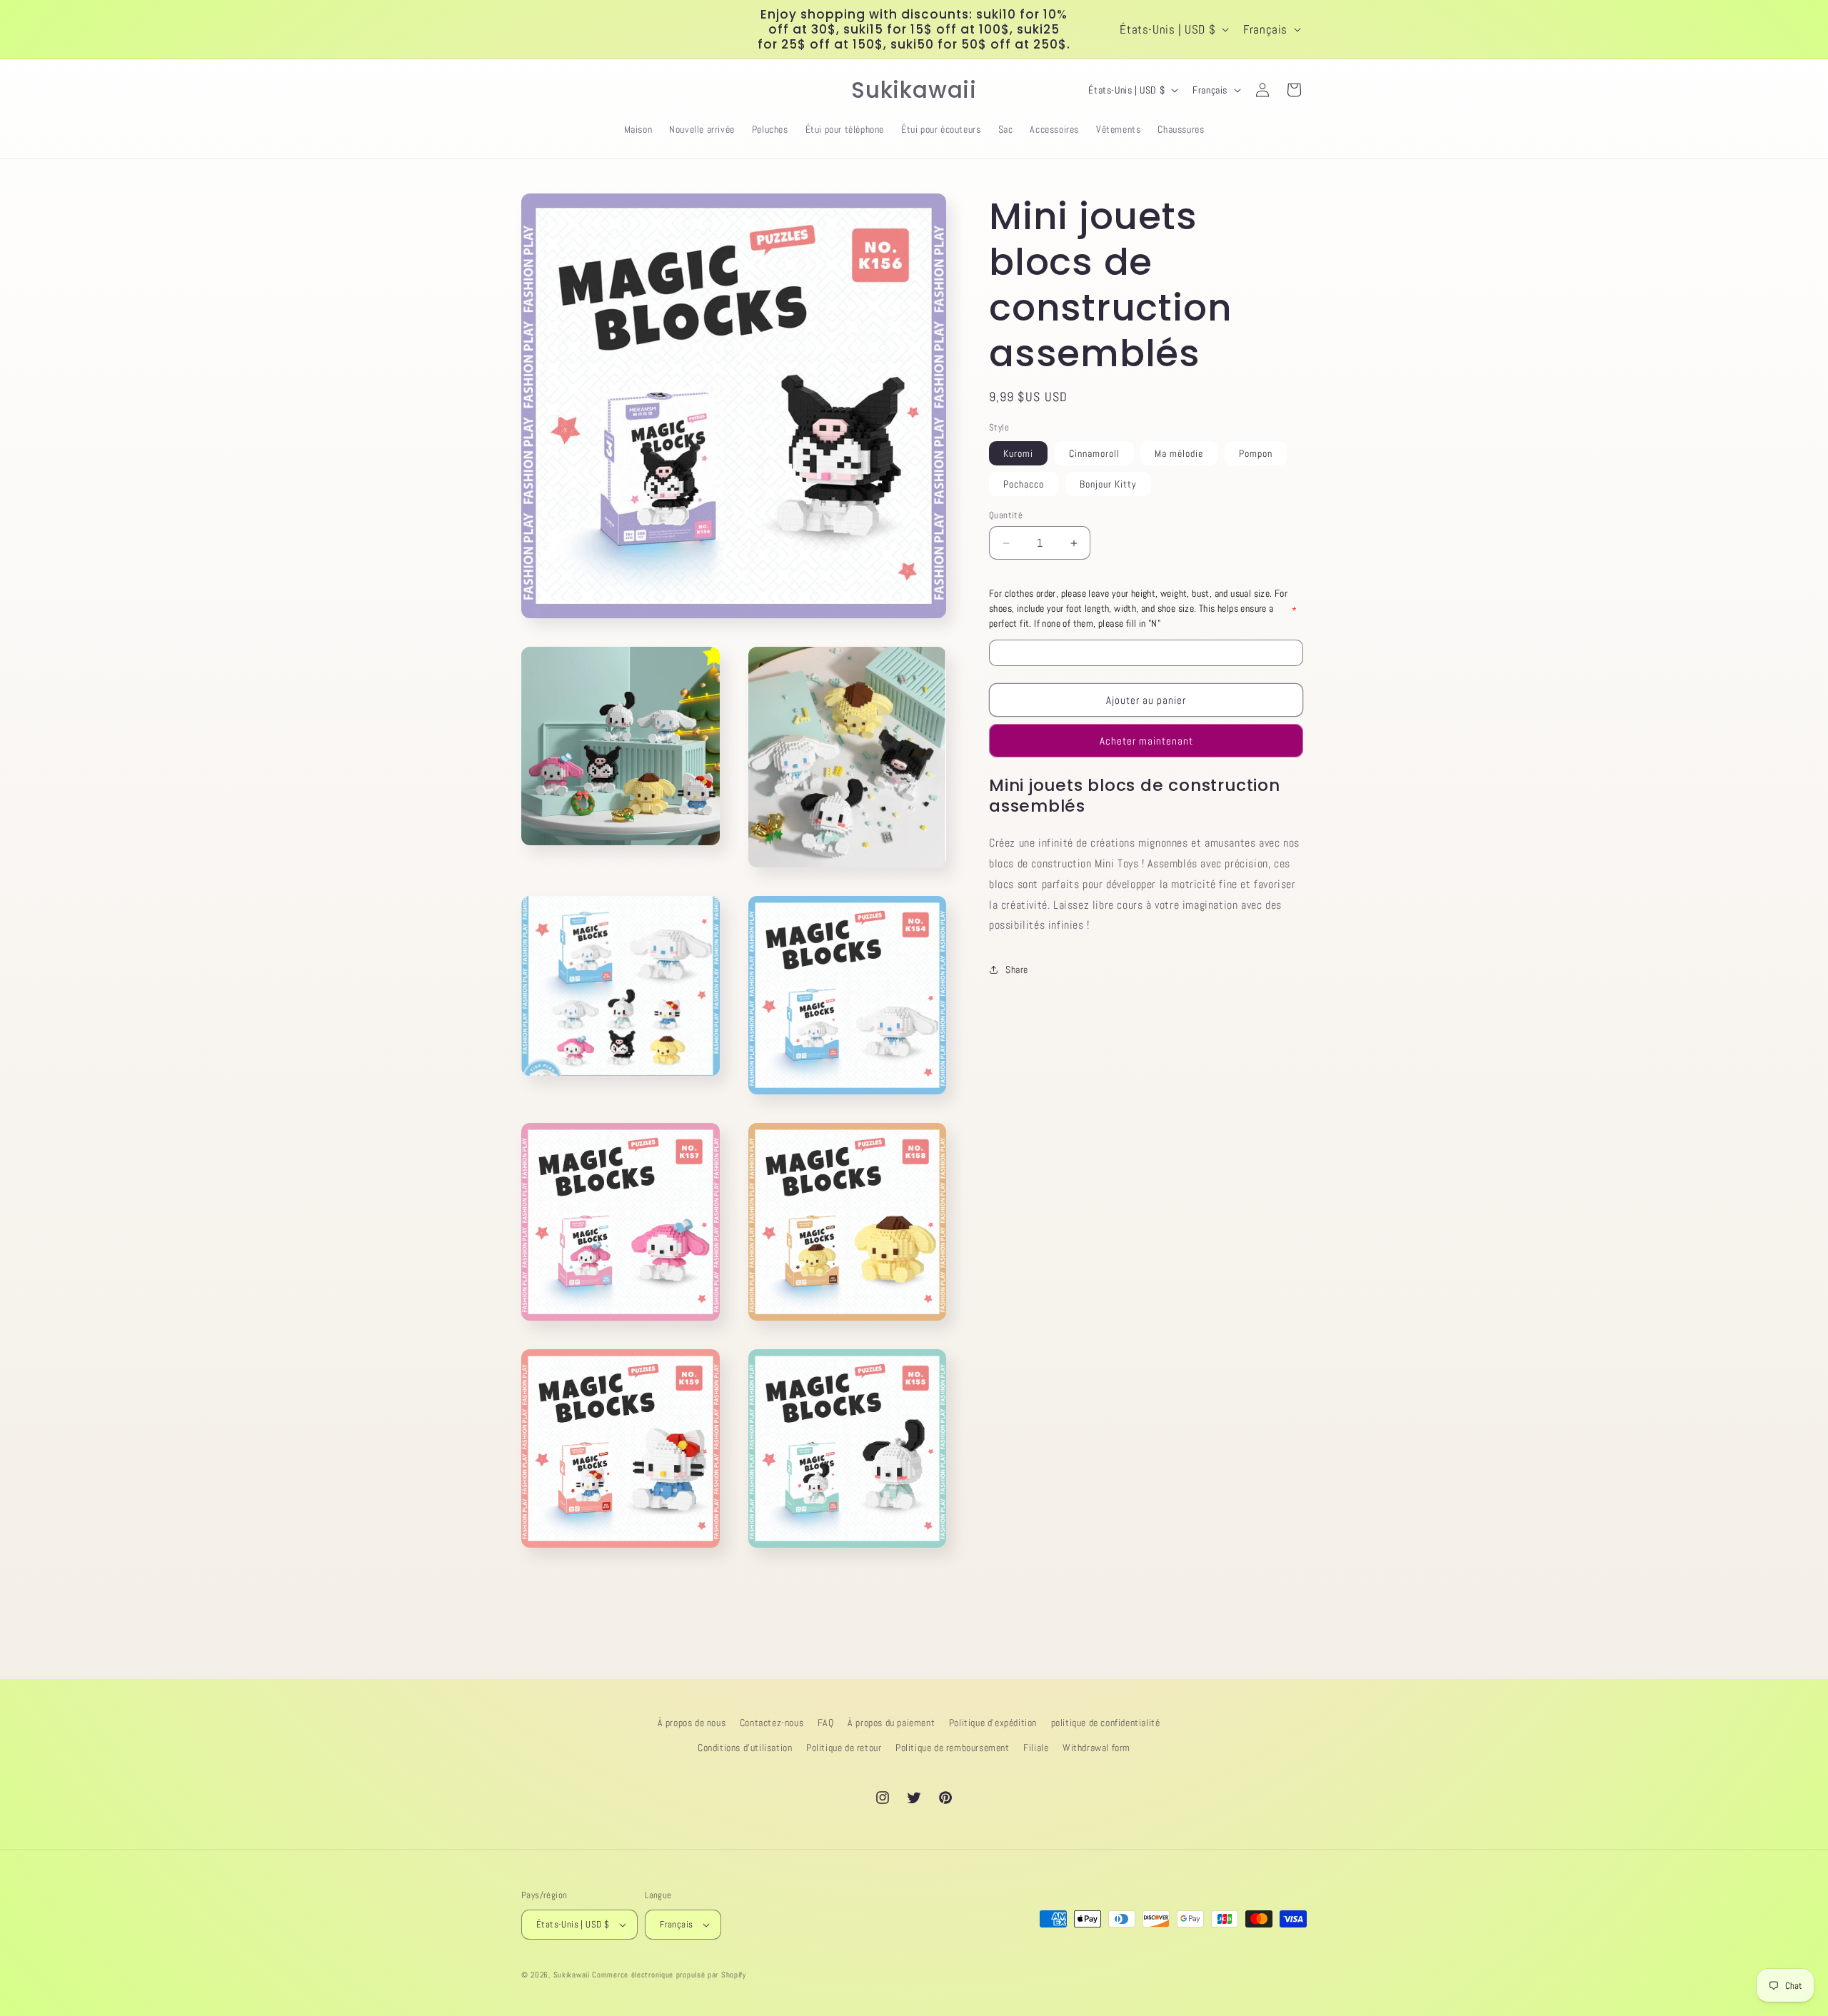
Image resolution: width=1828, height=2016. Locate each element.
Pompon (1256, 453)
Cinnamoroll (1094, 453)
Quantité (1006, 515)
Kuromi (1018, 453)
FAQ (826, 1723)
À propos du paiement (891, 1723)
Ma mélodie (1179, 453)
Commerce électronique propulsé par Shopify (669, 1975)
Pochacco (1024, 484)
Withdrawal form (1096, 1748)
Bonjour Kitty (1108, 484)
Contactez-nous (772, 1723)
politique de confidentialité (1106, 1723)
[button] (537, 90)
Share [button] (1017, 969)
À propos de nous (692, 1723)
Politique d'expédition (993, 1723)
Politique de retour (844, 1748)
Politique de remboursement (953, 1748)
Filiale (1036, 1748)
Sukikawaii (572, 1975)
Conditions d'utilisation (745, 1748)
